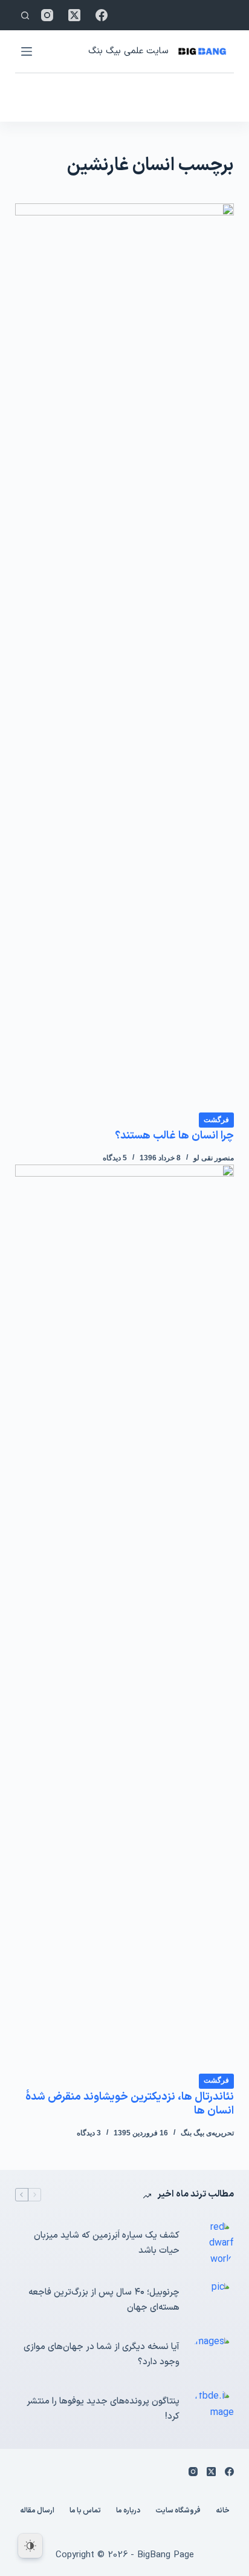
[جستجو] (25, 15)
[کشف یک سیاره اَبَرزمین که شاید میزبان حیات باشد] (213, 2243)
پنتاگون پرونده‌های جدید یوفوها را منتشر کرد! (103, 2409)
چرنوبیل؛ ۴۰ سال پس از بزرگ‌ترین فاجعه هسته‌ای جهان (104, 2300)
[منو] (27, 51)
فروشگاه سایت (178, 2511)
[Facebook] (102, 15)
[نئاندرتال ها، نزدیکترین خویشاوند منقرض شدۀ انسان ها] (125, 1618)
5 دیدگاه (115, 1158)
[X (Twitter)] (74, 15)
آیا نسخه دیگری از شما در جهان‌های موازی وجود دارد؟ (102, 2354)
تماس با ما (85, 2511)
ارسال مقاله (37, 2511)
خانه (223, 2511)
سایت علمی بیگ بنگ (128, 51)
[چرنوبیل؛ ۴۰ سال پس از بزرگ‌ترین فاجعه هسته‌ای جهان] (213, 2301)
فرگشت (216, 1120)
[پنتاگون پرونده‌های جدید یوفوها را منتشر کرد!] (213, 2410)
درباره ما (128, 2511)
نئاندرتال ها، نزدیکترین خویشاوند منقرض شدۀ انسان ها (130, 2104)
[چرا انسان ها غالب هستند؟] (125, 657)
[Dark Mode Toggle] (30, 2546)
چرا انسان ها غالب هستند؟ (174, 1136)
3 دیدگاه (89, 2133)
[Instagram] (47, 15)
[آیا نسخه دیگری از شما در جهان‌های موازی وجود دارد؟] (213, 2355)
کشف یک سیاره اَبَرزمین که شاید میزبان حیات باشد (107, 2243)
